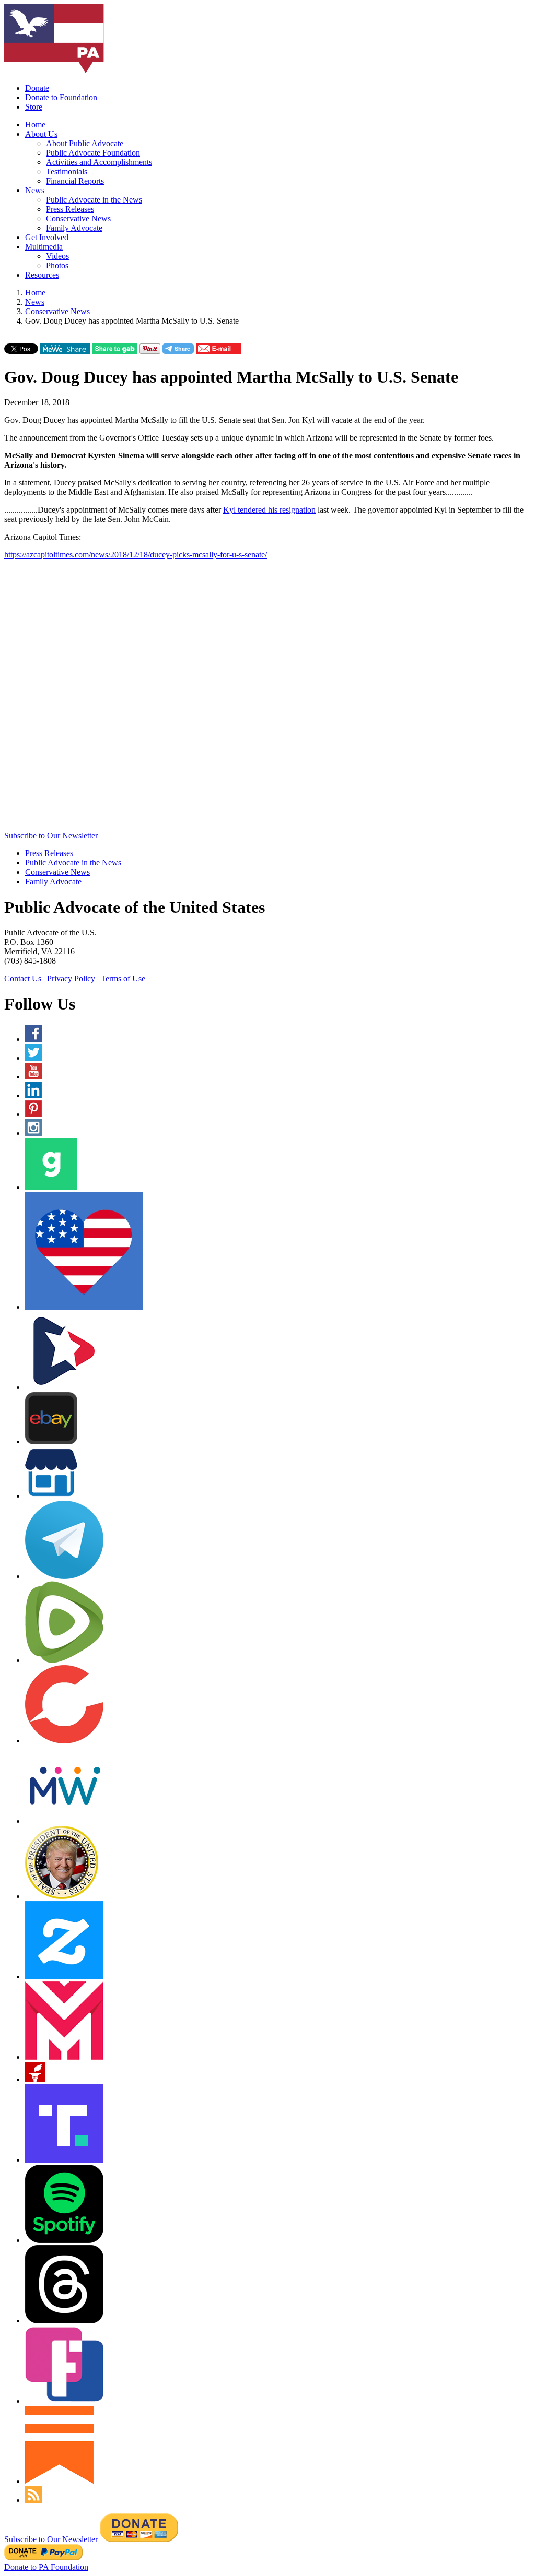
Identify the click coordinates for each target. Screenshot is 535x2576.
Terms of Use (123, 978)
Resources (42, 275)
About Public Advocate (85, 143)
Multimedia (44, 247)
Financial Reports (75, 181)
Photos (57, 265)
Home (35, 124)
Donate (37, 88)
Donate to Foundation (61, 97)
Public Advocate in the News (94, 200)
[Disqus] (267, 698)
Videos (57, 256)
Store (34, 107)
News (35, 190)
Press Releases (70, 209)
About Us (41, 134)
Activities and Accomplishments (99, 162)
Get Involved (47, 237)
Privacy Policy (71, 978)
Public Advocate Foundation (93, 153)
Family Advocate (74, 228)
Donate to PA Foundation (46, 2567)
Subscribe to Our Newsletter (51, 835)
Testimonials (67, 171)
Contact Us (23, 978)
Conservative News (78, 218)
